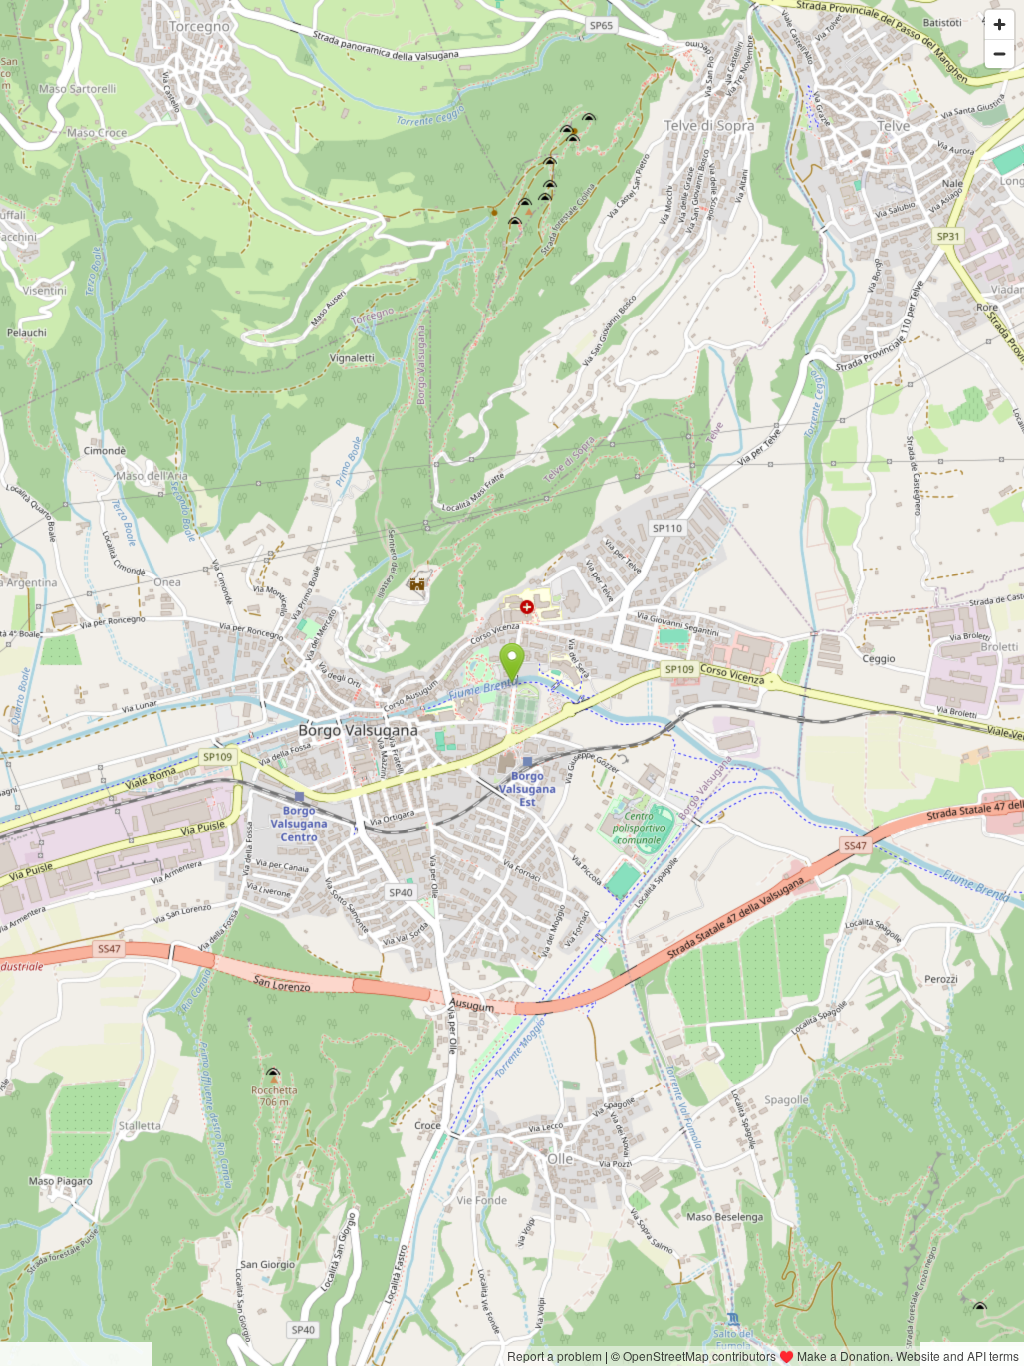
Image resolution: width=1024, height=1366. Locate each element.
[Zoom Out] (999, 53)
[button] (512, 663)
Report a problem (554, 1355)
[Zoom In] (999, 24)
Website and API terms (957, 1355)
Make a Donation (843, 1355)
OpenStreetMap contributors (699, 1355)
